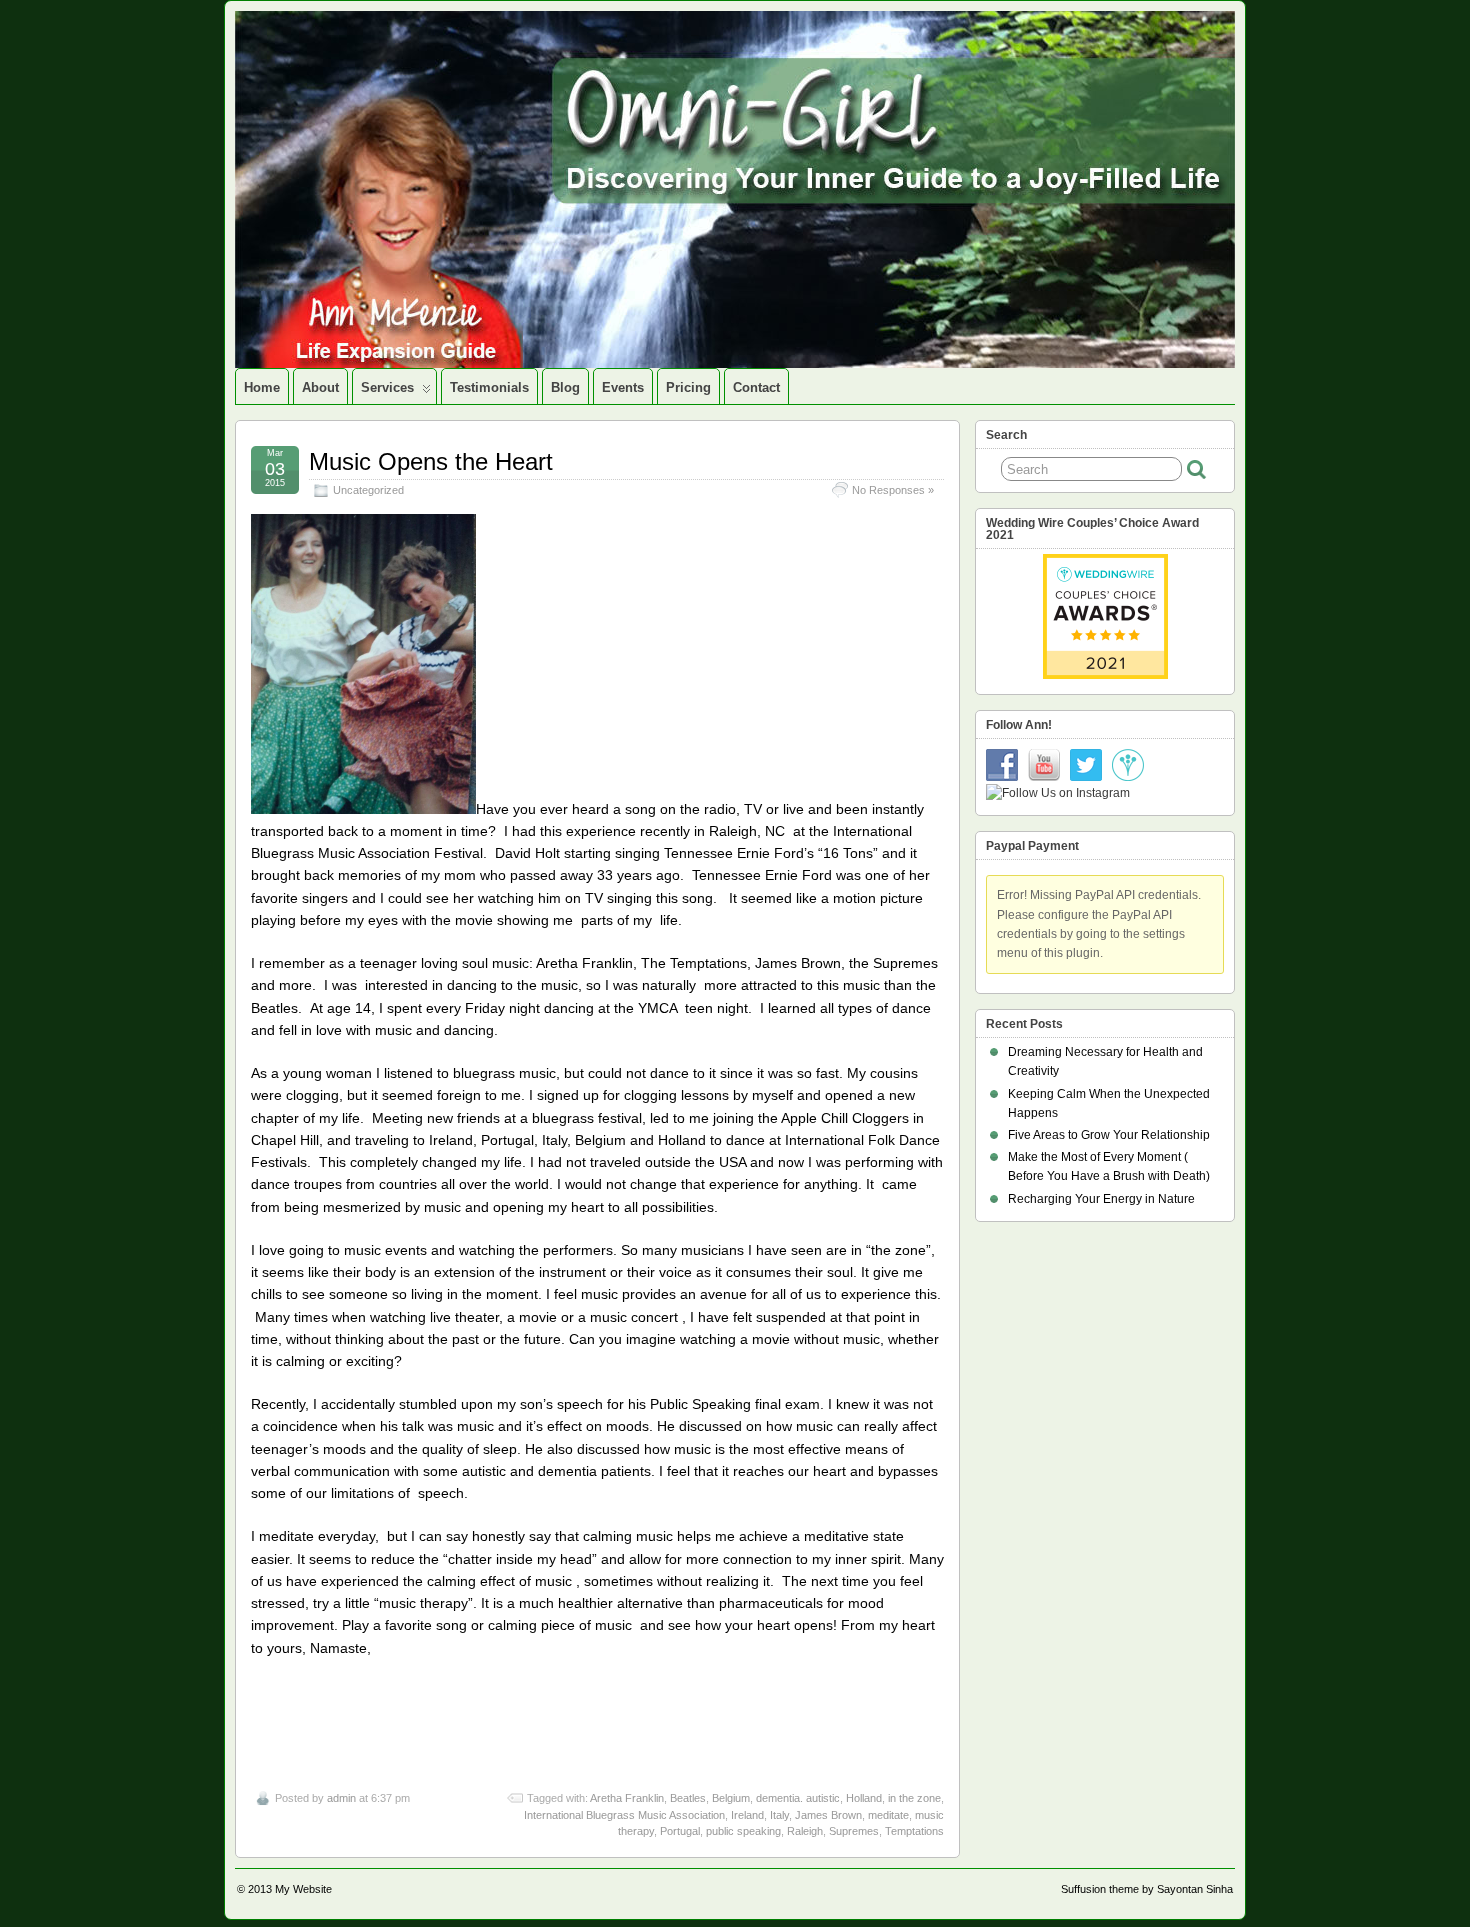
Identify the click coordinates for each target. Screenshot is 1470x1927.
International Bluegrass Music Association (624, 1815)
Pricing (688, 387)
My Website (303, 1889)
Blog (565, 387)
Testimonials (489, 387)
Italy (779, 1815)
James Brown (828, 1815)
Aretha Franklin (627, 1798)
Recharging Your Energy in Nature (1101, 1199)
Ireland (747, 1815)
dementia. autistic (798, 1798)
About (320, 387)
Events (623, 387)
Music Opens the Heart (431, 461)
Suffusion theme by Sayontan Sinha (1147, 1889)
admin (341, 1798)
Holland (864, 1798)
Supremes (854, 1831)
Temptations (914, 1831)
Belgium (731, 1798)
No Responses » (893, 490)
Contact (756, 387)
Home (262, 387)
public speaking (743, 1831)
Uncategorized (368, 490)
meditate (888, 1815)
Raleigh (805, 1831)
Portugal (680, 1831)
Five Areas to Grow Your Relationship (1109, 1135)
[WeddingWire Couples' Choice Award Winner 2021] (1105, 675)
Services (387, 387)
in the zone (914, 1798)
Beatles (688, 1798)
